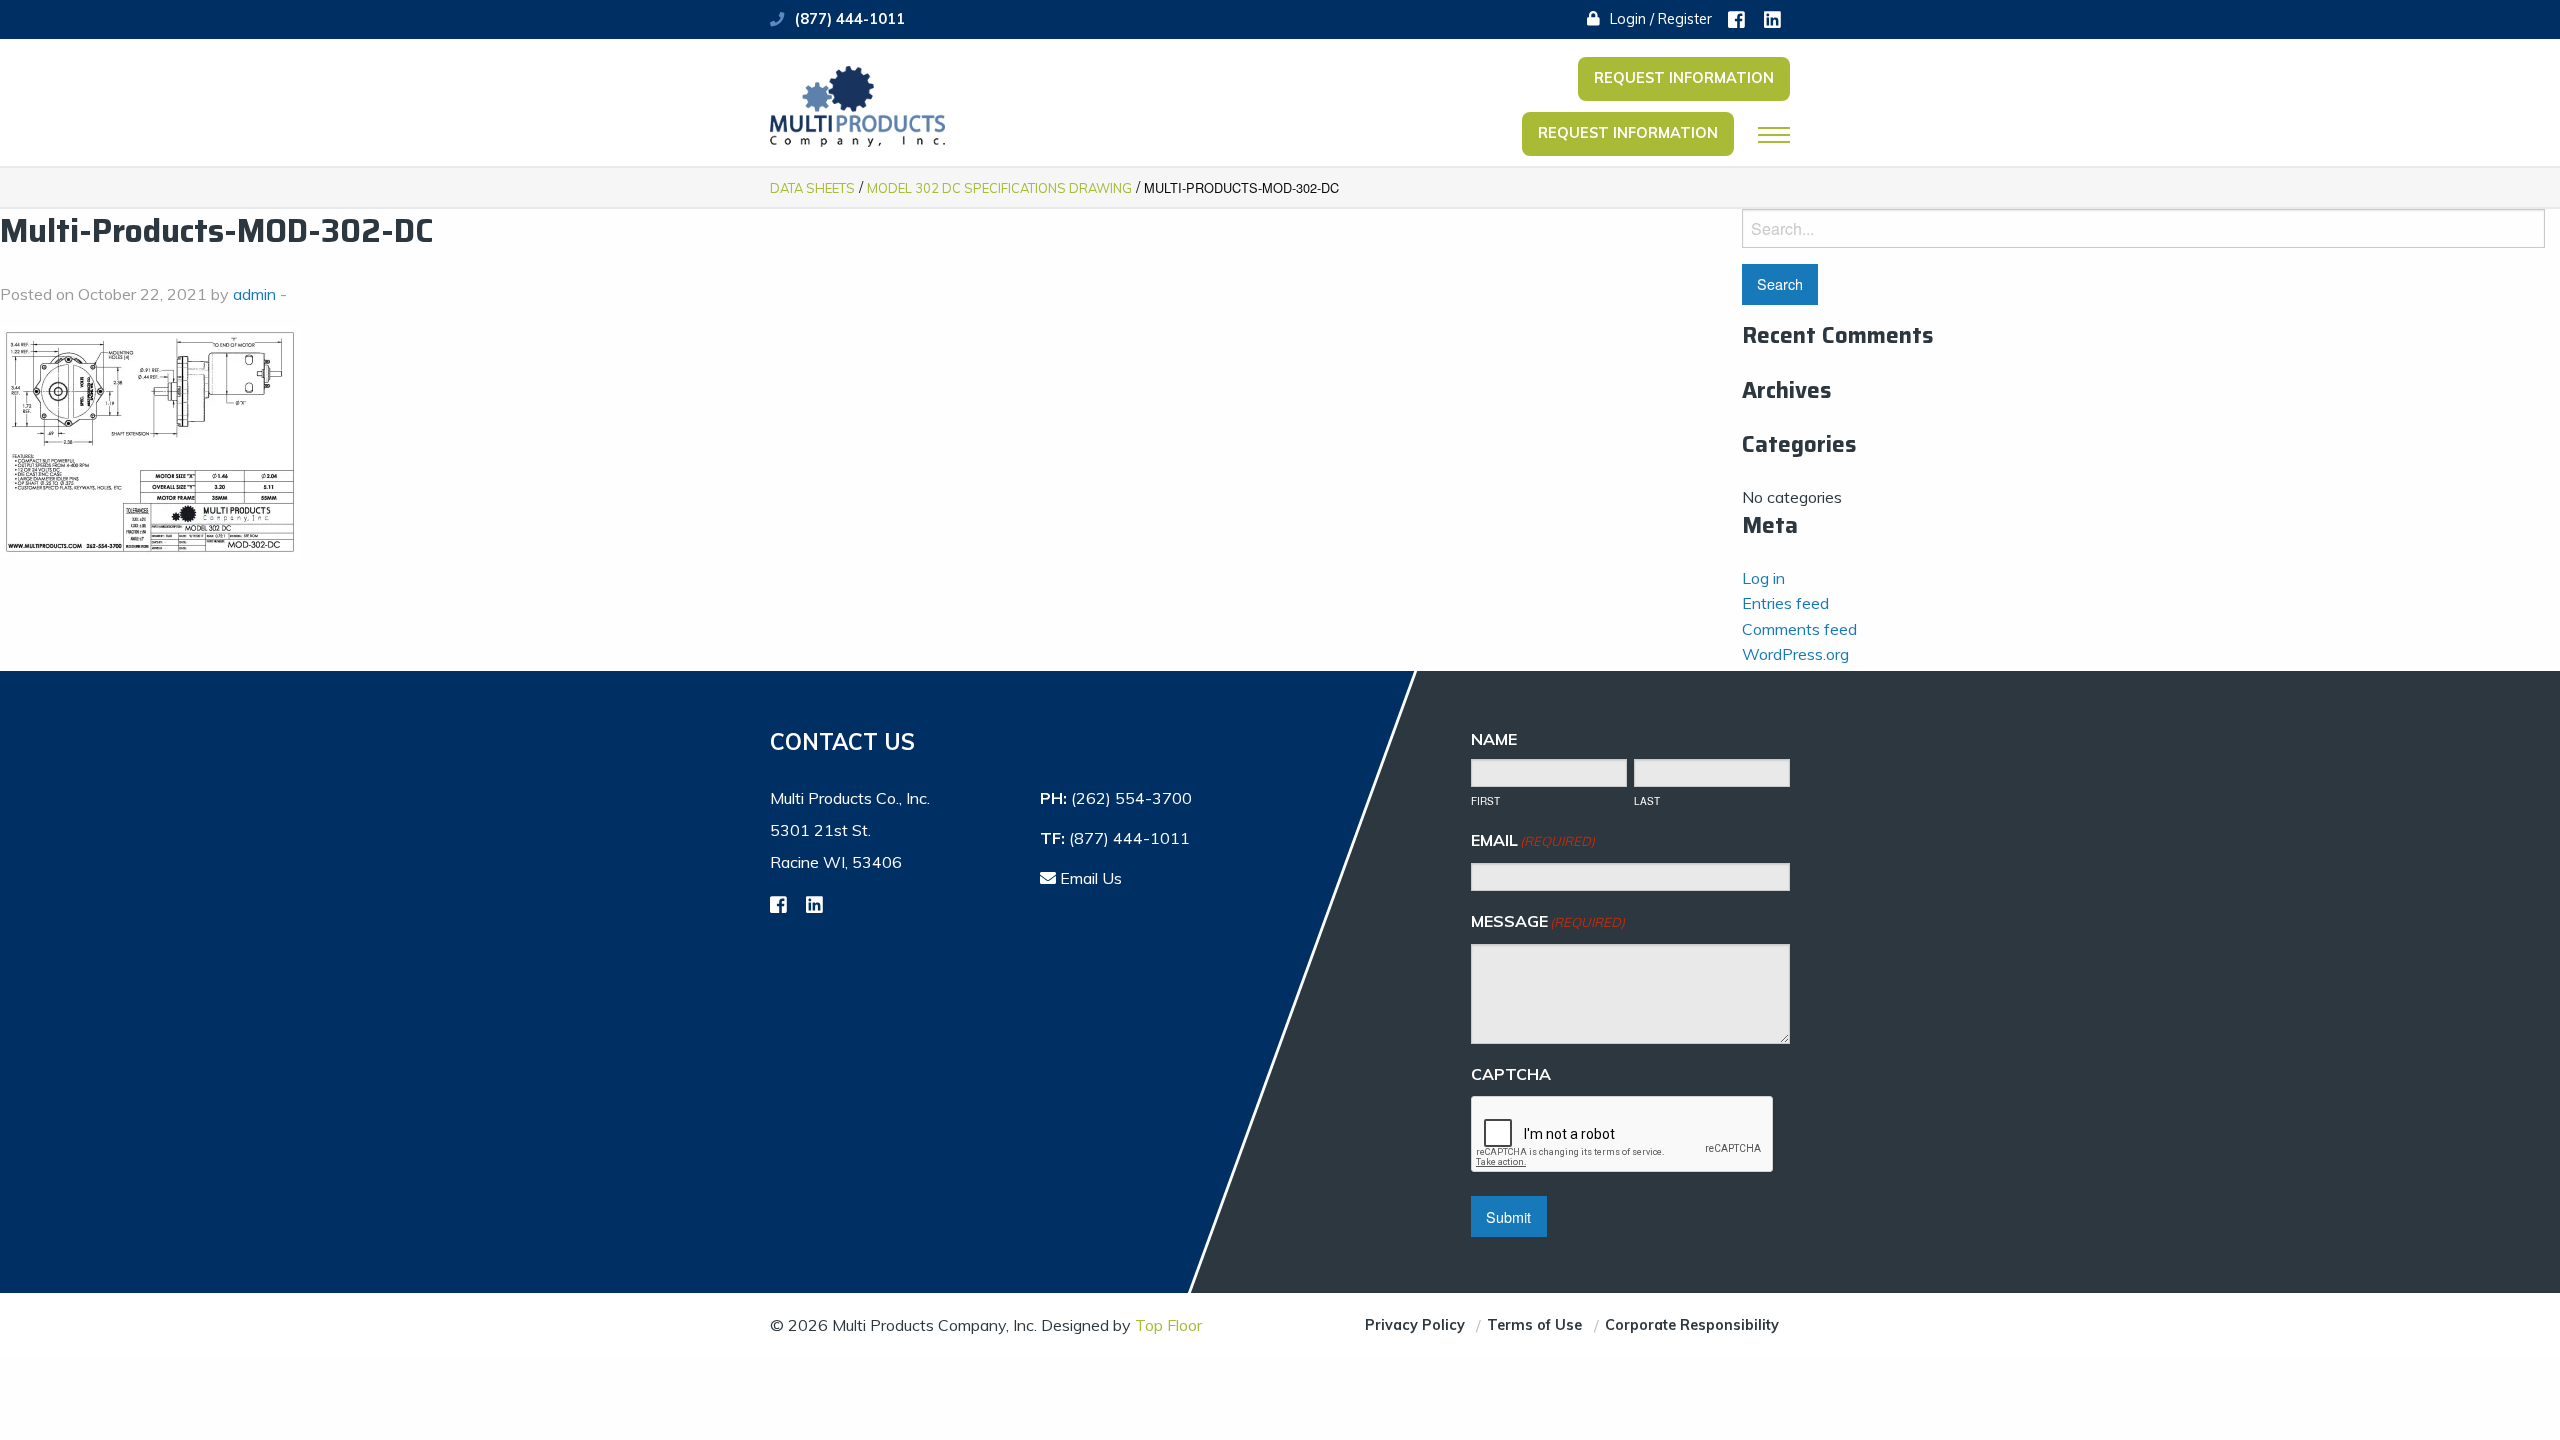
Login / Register (1659, 19)
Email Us (1089, 878)
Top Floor (1168, 1325)
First (1485, 801)
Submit (1508, 1216)
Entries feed (1785, 603)
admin (254, 294)
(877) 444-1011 (850, 19)
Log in (1763, 578)
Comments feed (1799, 629)
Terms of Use (1534, 1325)
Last (1647, 801)
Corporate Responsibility (1692, 1325)
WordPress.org (1795, 654)
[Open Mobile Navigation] (1774, 135)
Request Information (1684, 78)
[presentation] (1623, 1135)
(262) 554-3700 (1131, 798)
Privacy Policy (1415, 1325)
